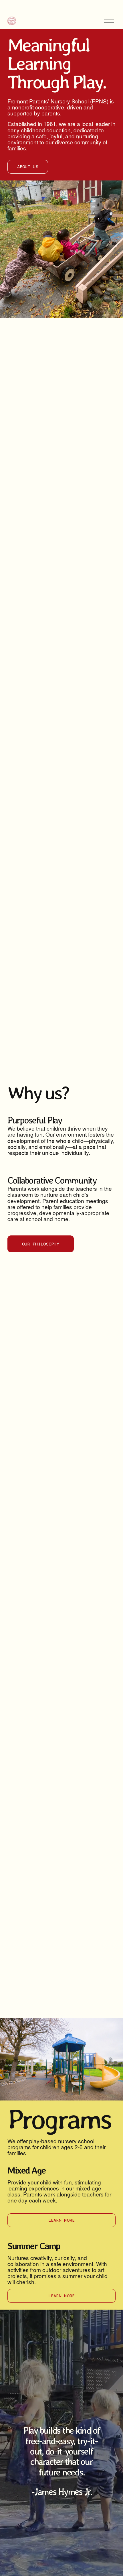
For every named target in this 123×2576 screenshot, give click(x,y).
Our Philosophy (41, 1244)
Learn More (62, 2220)
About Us (28, 167)
